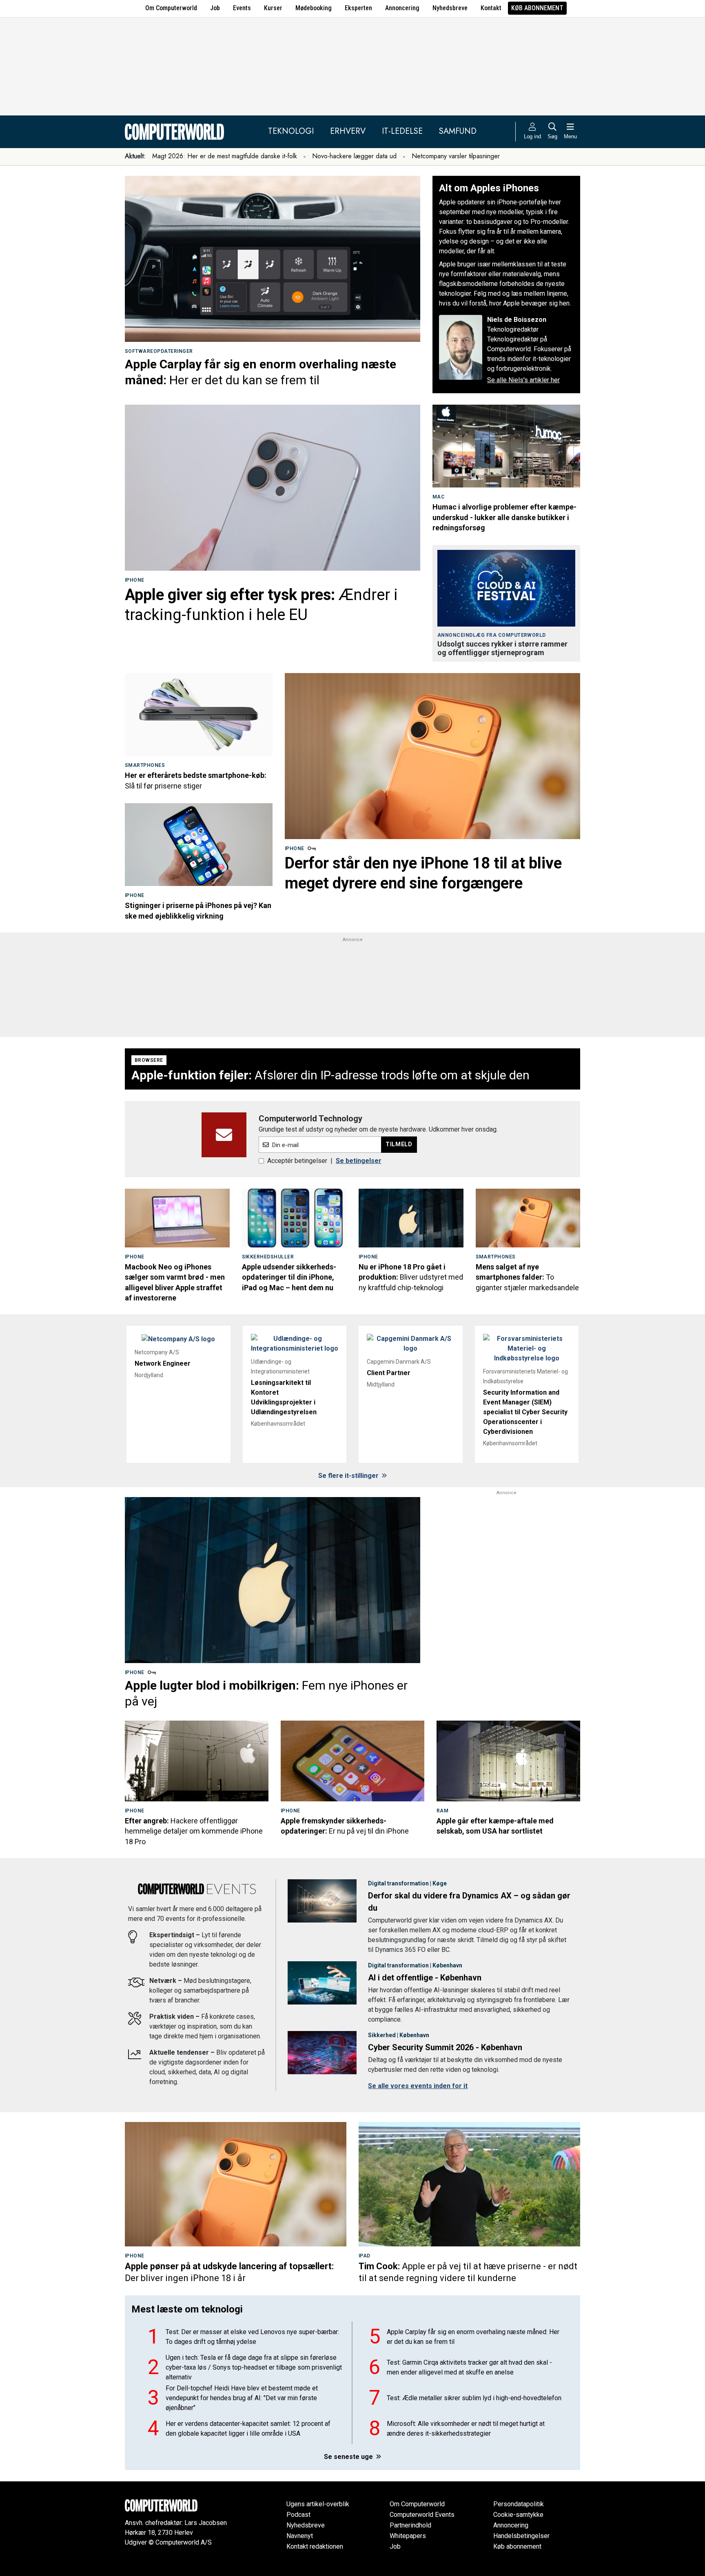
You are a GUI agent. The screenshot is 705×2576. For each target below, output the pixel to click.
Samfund (458, 131)
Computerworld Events (422, 2515)
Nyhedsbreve (450, 8)
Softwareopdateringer (159, 351)
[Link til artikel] (273, 259)
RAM (442, 1811)
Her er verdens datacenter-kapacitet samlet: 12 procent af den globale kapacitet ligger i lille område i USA (248, 2429)
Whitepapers (408, 2536)
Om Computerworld (171, 8)
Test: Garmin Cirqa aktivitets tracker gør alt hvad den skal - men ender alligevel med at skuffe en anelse (469, 2367)
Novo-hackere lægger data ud (354, 156)
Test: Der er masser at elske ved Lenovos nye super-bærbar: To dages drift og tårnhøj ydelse (252, 2337)
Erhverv (348, 131)
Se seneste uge (349, 2457)
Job (215, 8)
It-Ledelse (402, 131)
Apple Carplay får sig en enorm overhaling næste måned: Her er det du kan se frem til (473, 2337)
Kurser (273, 8)
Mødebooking (314, 8)
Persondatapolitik (519, 2504)
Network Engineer (163, 1363)
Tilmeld (399, 1144)
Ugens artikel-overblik (318, 2504)
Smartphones (145, 765)
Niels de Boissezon (517, 320)
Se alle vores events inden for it (418, 2086)
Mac (438, 497)
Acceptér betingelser (297, 1161)
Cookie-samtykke (518, 2515)
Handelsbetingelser (521, 2536)
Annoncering (402, 8)
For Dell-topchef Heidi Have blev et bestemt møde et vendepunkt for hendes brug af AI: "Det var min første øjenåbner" (242, 2398)
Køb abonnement (537, 8)
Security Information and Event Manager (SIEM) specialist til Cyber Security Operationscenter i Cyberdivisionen (525, 1412)
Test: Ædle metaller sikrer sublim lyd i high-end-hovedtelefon (474, 2398)
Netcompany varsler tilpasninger (456, 156)
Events (242, 8)
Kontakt (491, 8)
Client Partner (389, 1373)
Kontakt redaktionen (315, 2546)
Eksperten (358, 8)
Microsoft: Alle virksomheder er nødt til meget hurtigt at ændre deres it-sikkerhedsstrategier (466, 2429)
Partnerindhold (410, 2525)
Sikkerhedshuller (268, 1257)
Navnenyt (300, 2536)
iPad (365, 2256)
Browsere (149, 1060)
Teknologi (291, 131)
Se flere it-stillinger (349, 1476)
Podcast (298, 2515)
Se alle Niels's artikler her (523, 380)
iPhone (135, 580)
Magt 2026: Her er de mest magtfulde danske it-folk (225, 156)
